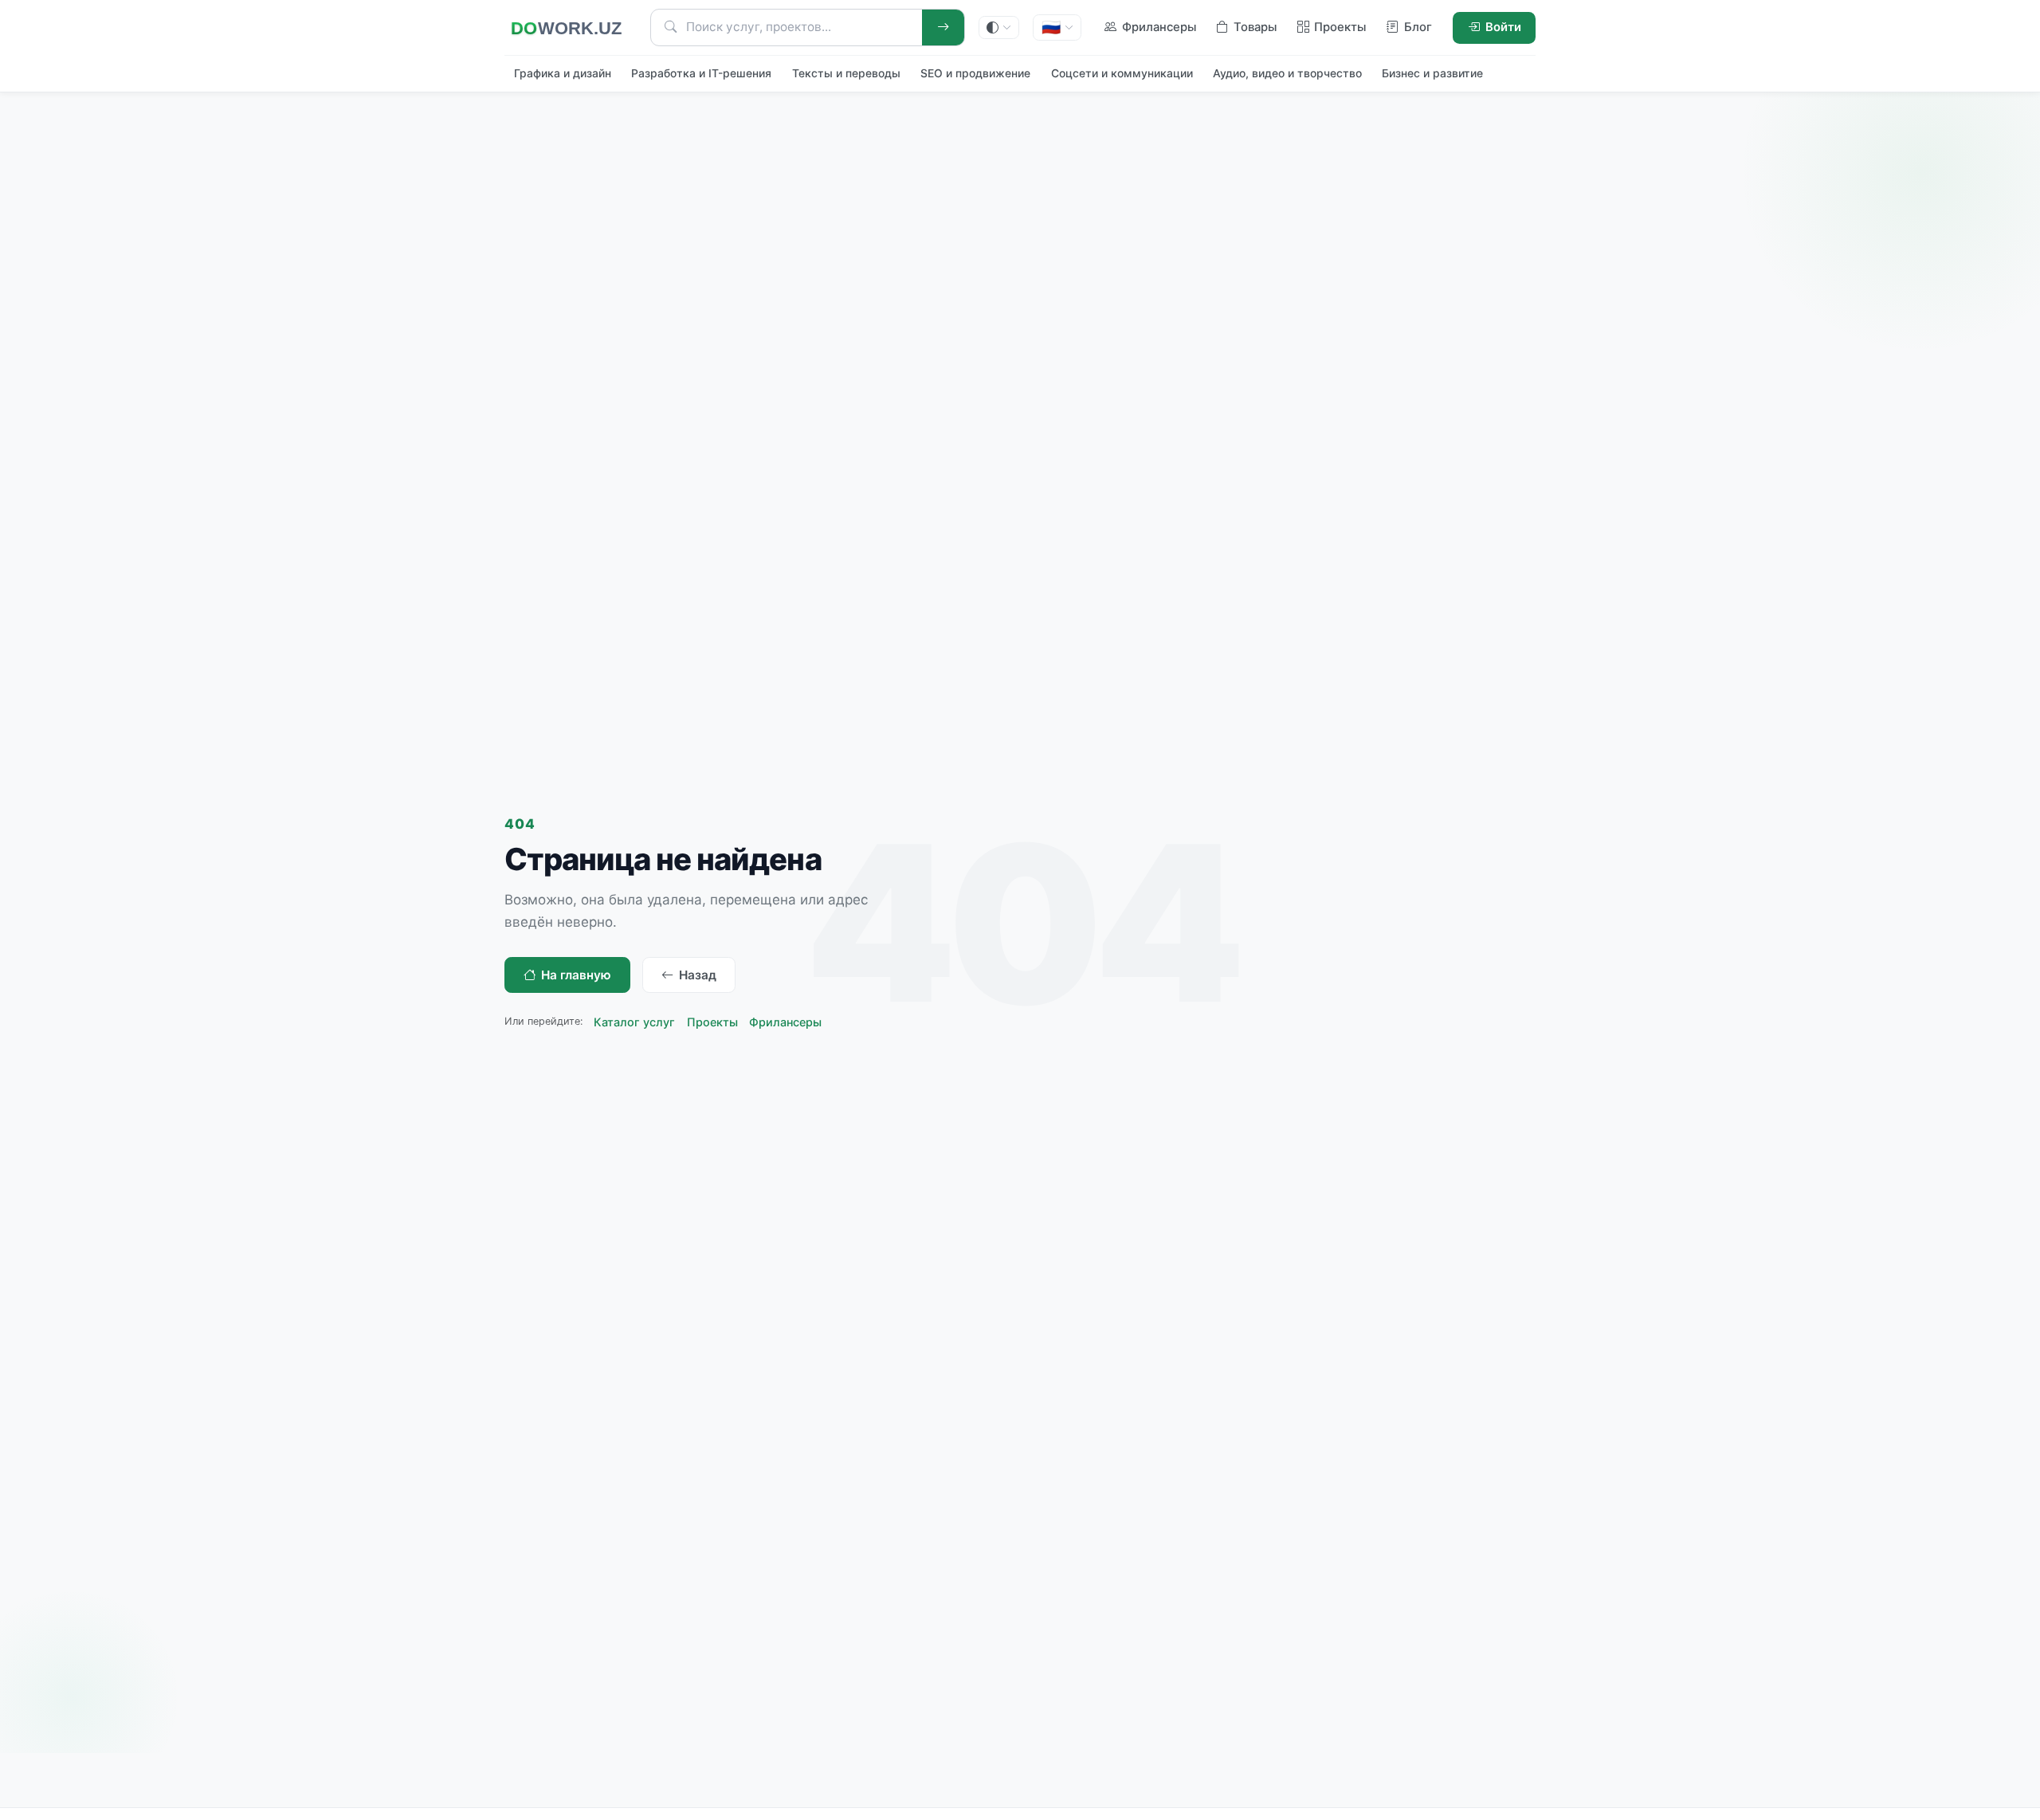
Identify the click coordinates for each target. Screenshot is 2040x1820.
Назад (698, 975)
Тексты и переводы (846, 73)
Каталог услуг (634, 1022)
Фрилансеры (785, 1022)
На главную (576, 975)
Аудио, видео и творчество (1287, 73)
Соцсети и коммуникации (1122, 73)
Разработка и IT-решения (701, 73)
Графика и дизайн (563, 73)
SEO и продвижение (975, 73)
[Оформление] (999, 27)
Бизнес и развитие (1432, 73)
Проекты (712, 1022)
